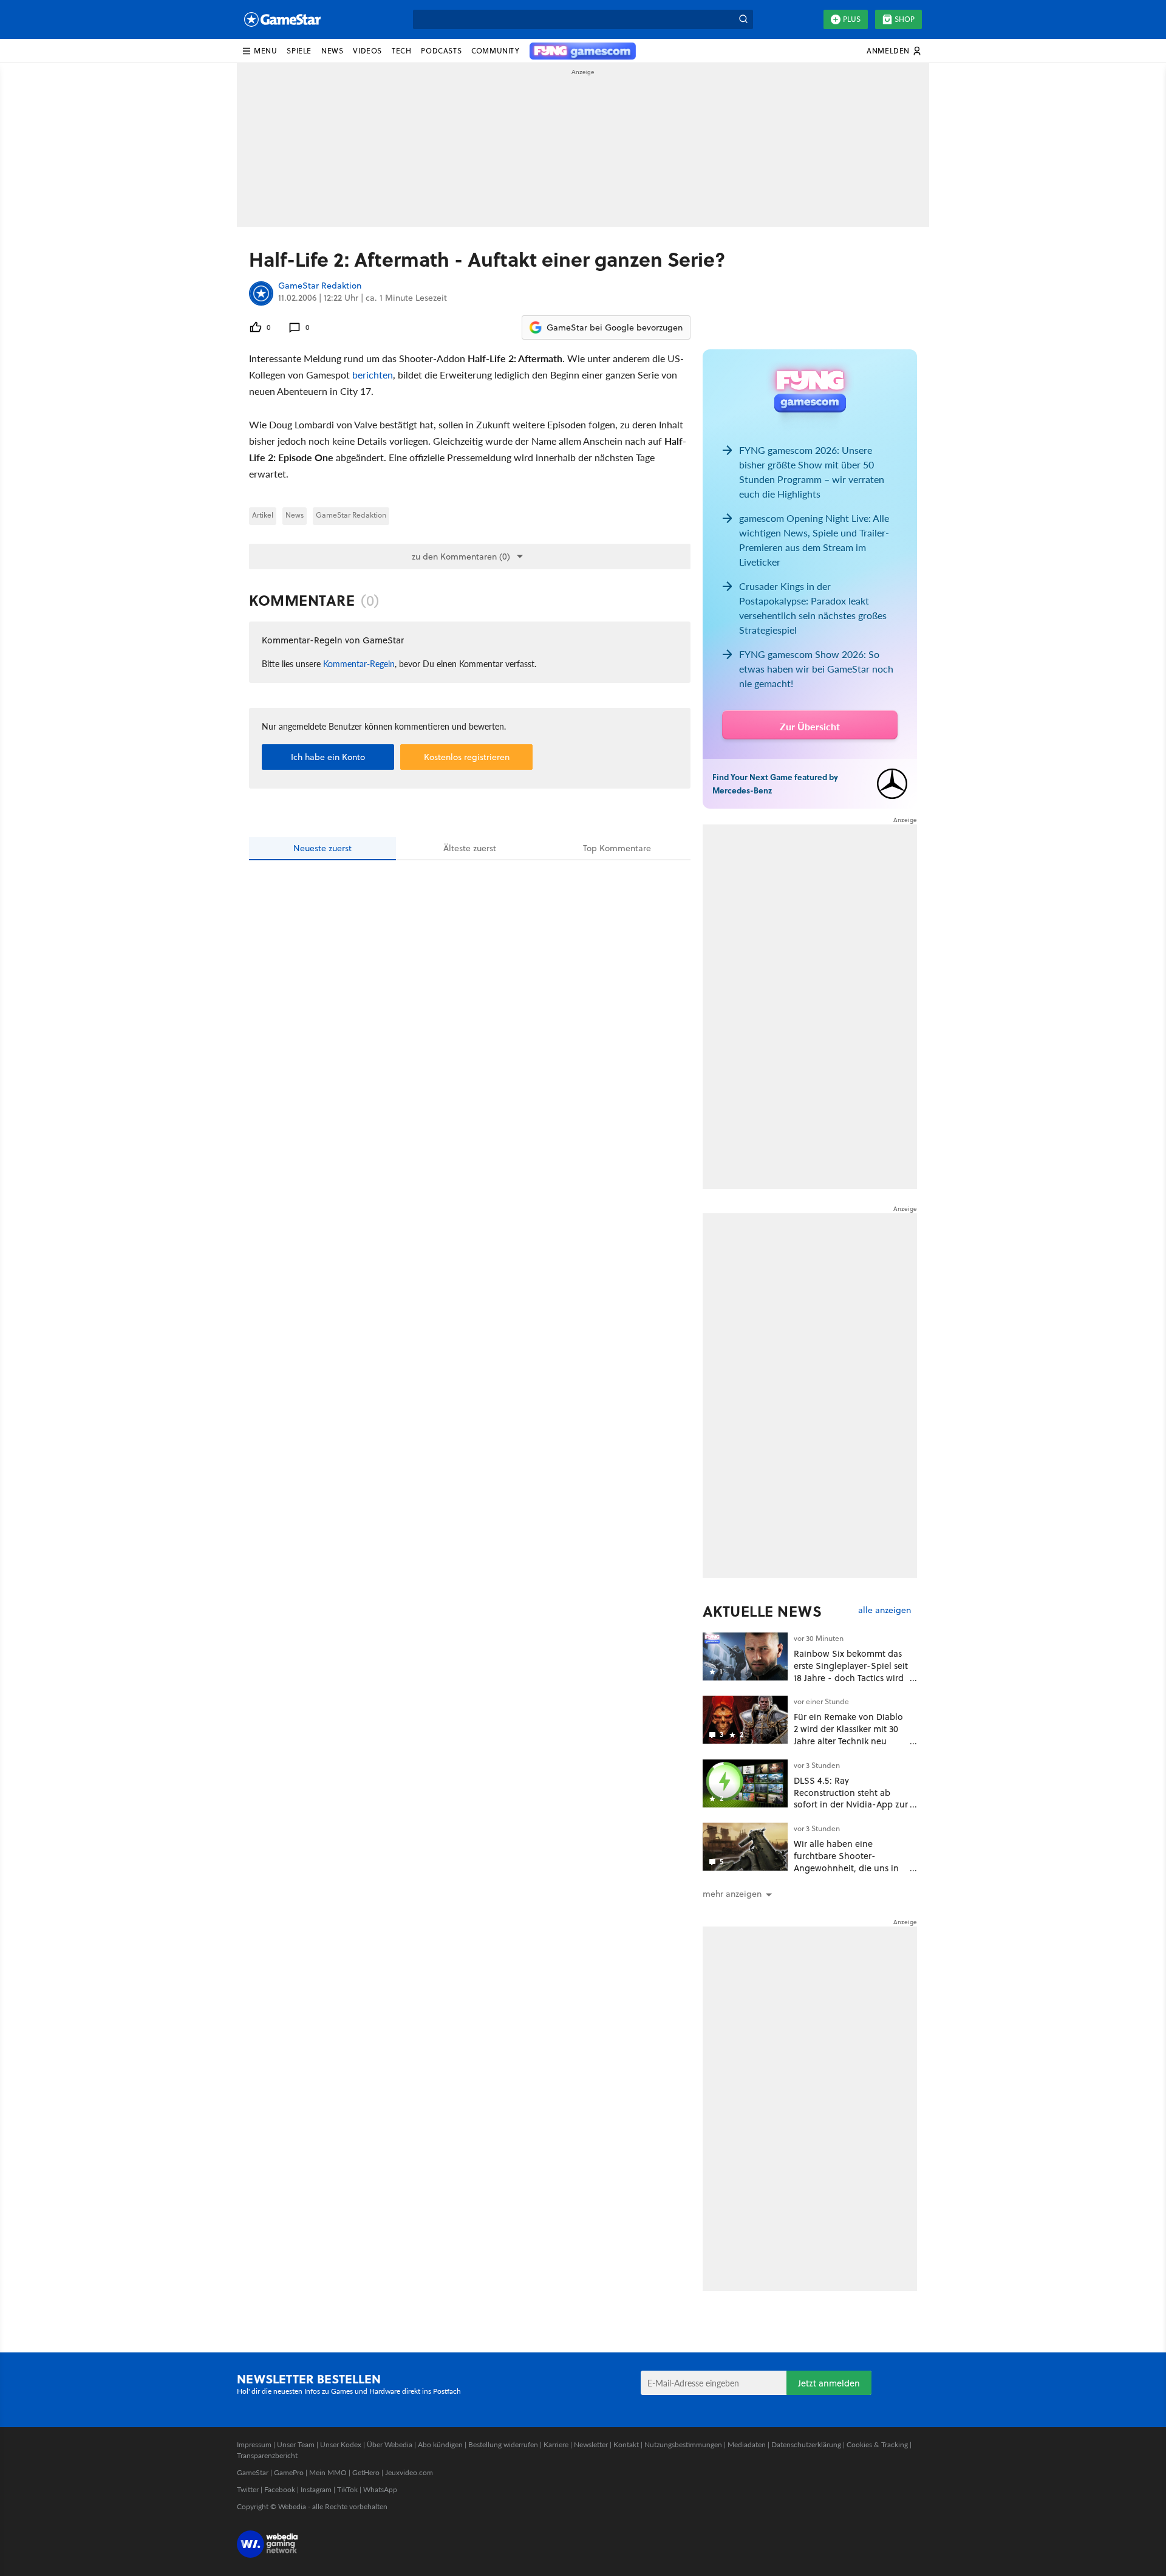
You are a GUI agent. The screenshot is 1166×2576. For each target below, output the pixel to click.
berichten (373, 375)
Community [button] (495, 51)
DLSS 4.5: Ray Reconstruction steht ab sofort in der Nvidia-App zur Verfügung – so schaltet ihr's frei (851, 1804)
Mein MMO (328, 2472)
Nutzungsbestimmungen (683, 2444)
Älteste (470, 848)
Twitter (248, 2489)
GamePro (289, 2472)
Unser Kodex (341, 2444)
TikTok (347, 2489)
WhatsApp (380, 2489)
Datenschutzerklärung (806, 2444)
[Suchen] (743, 19)
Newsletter (591, 2444)
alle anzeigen (885, 1610)
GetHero (366, 2472)
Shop (905, 19)
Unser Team (296, 2444)
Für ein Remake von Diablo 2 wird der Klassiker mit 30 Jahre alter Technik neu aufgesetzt (848, 1735)
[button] (259, 51)
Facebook (280, 2489)
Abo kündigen (440, 2444)
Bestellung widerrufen (503, 2444)
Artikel (263, 515)
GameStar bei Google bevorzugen (615, 327)
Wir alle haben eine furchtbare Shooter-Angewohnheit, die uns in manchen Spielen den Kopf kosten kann (850, 1868)
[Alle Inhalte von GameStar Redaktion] (261, 293)
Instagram (316, 2489)
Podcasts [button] (441, 51)
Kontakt (626, 2444)
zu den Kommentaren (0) (461, 557)
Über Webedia (390, 2444)
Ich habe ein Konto (328, 757)
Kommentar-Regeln (359, 663)
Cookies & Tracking (877, 2444)
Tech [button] (401, 51)
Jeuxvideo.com (409, 2472)
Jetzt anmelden (829, 2383)
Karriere (556, 2444)
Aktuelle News (762, 1611)
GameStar (253, 2472)
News (295, 515)
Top (617, 848)
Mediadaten (747, 2444)
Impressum (254, 2444)
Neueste (322, 848)
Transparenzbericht (267, 2455)
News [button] (332, 51)
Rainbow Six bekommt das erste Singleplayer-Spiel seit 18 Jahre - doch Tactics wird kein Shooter (851, 1671)
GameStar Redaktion (320, 286)
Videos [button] (367, 51)
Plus (852, 19)
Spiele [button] (299, 51)
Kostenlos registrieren (467, 757)
